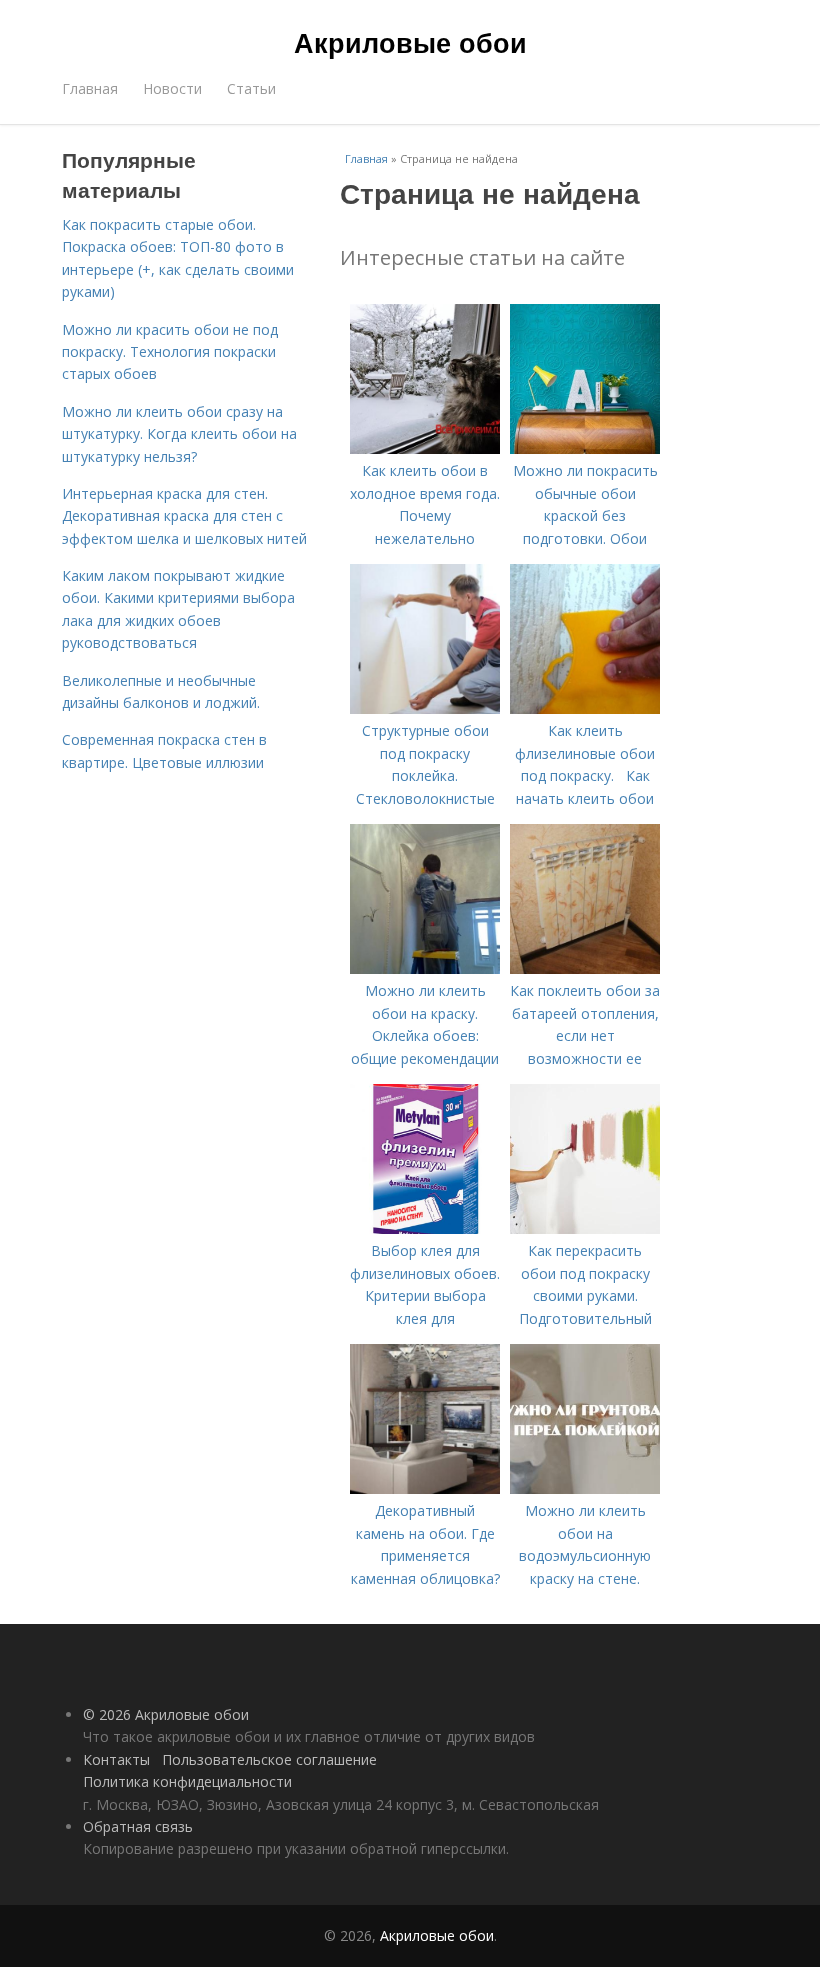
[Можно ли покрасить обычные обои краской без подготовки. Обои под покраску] (585, 448)
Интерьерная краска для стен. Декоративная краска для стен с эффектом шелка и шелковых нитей (184, 516)
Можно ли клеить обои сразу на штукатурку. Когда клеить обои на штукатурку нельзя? (179, 434)
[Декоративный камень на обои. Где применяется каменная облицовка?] (425, 1488)
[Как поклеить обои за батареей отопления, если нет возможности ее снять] (585, 968)
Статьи (251, 88)
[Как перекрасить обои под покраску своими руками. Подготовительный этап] (585, 1228)
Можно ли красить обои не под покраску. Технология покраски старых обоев (170, 352)
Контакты (116, 1759)
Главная (90, 88)
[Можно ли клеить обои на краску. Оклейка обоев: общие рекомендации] (425, 968)
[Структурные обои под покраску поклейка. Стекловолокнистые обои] (425, 708)
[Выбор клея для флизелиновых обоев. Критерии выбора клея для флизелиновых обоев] (425, 1228)
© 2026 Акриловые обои (166, 1714)
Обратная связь (138, 1826)
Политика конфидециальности (187, 1781)
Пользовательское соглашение (269, 1759)
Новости (172, 88)
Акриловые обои (410, 42)
